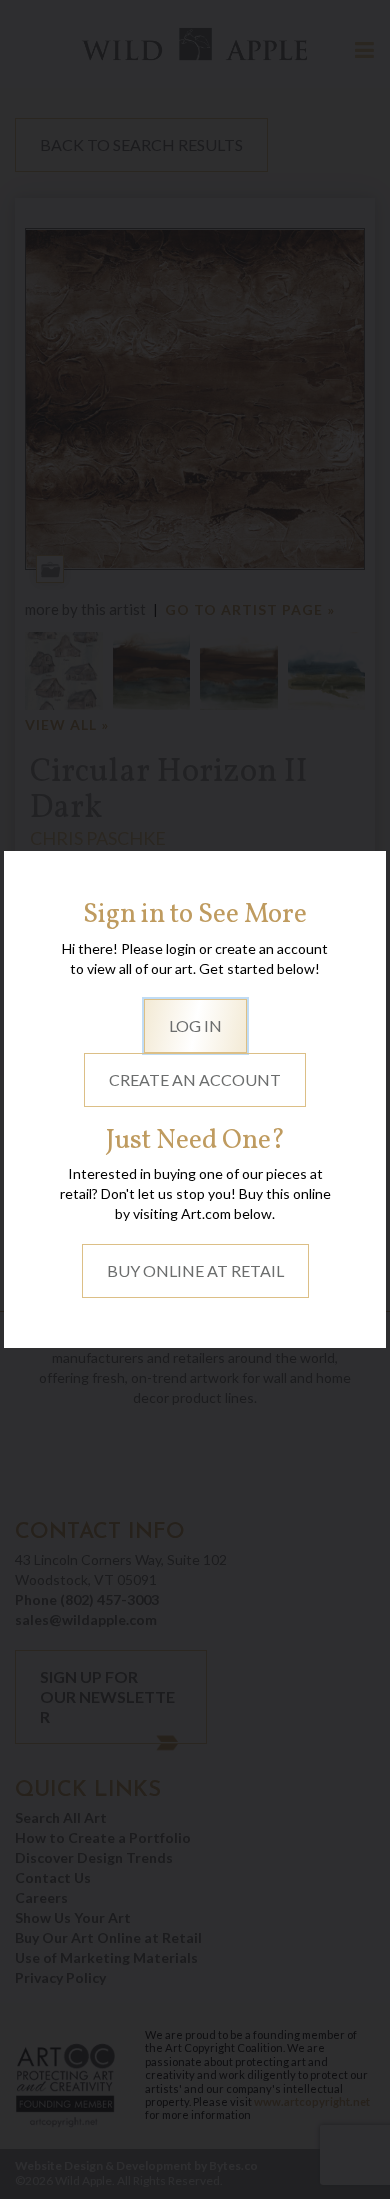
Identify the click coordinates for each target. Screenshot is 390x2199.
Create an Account (195, 1079)
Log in (195, 1025)
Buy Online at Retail (195, 1270)
